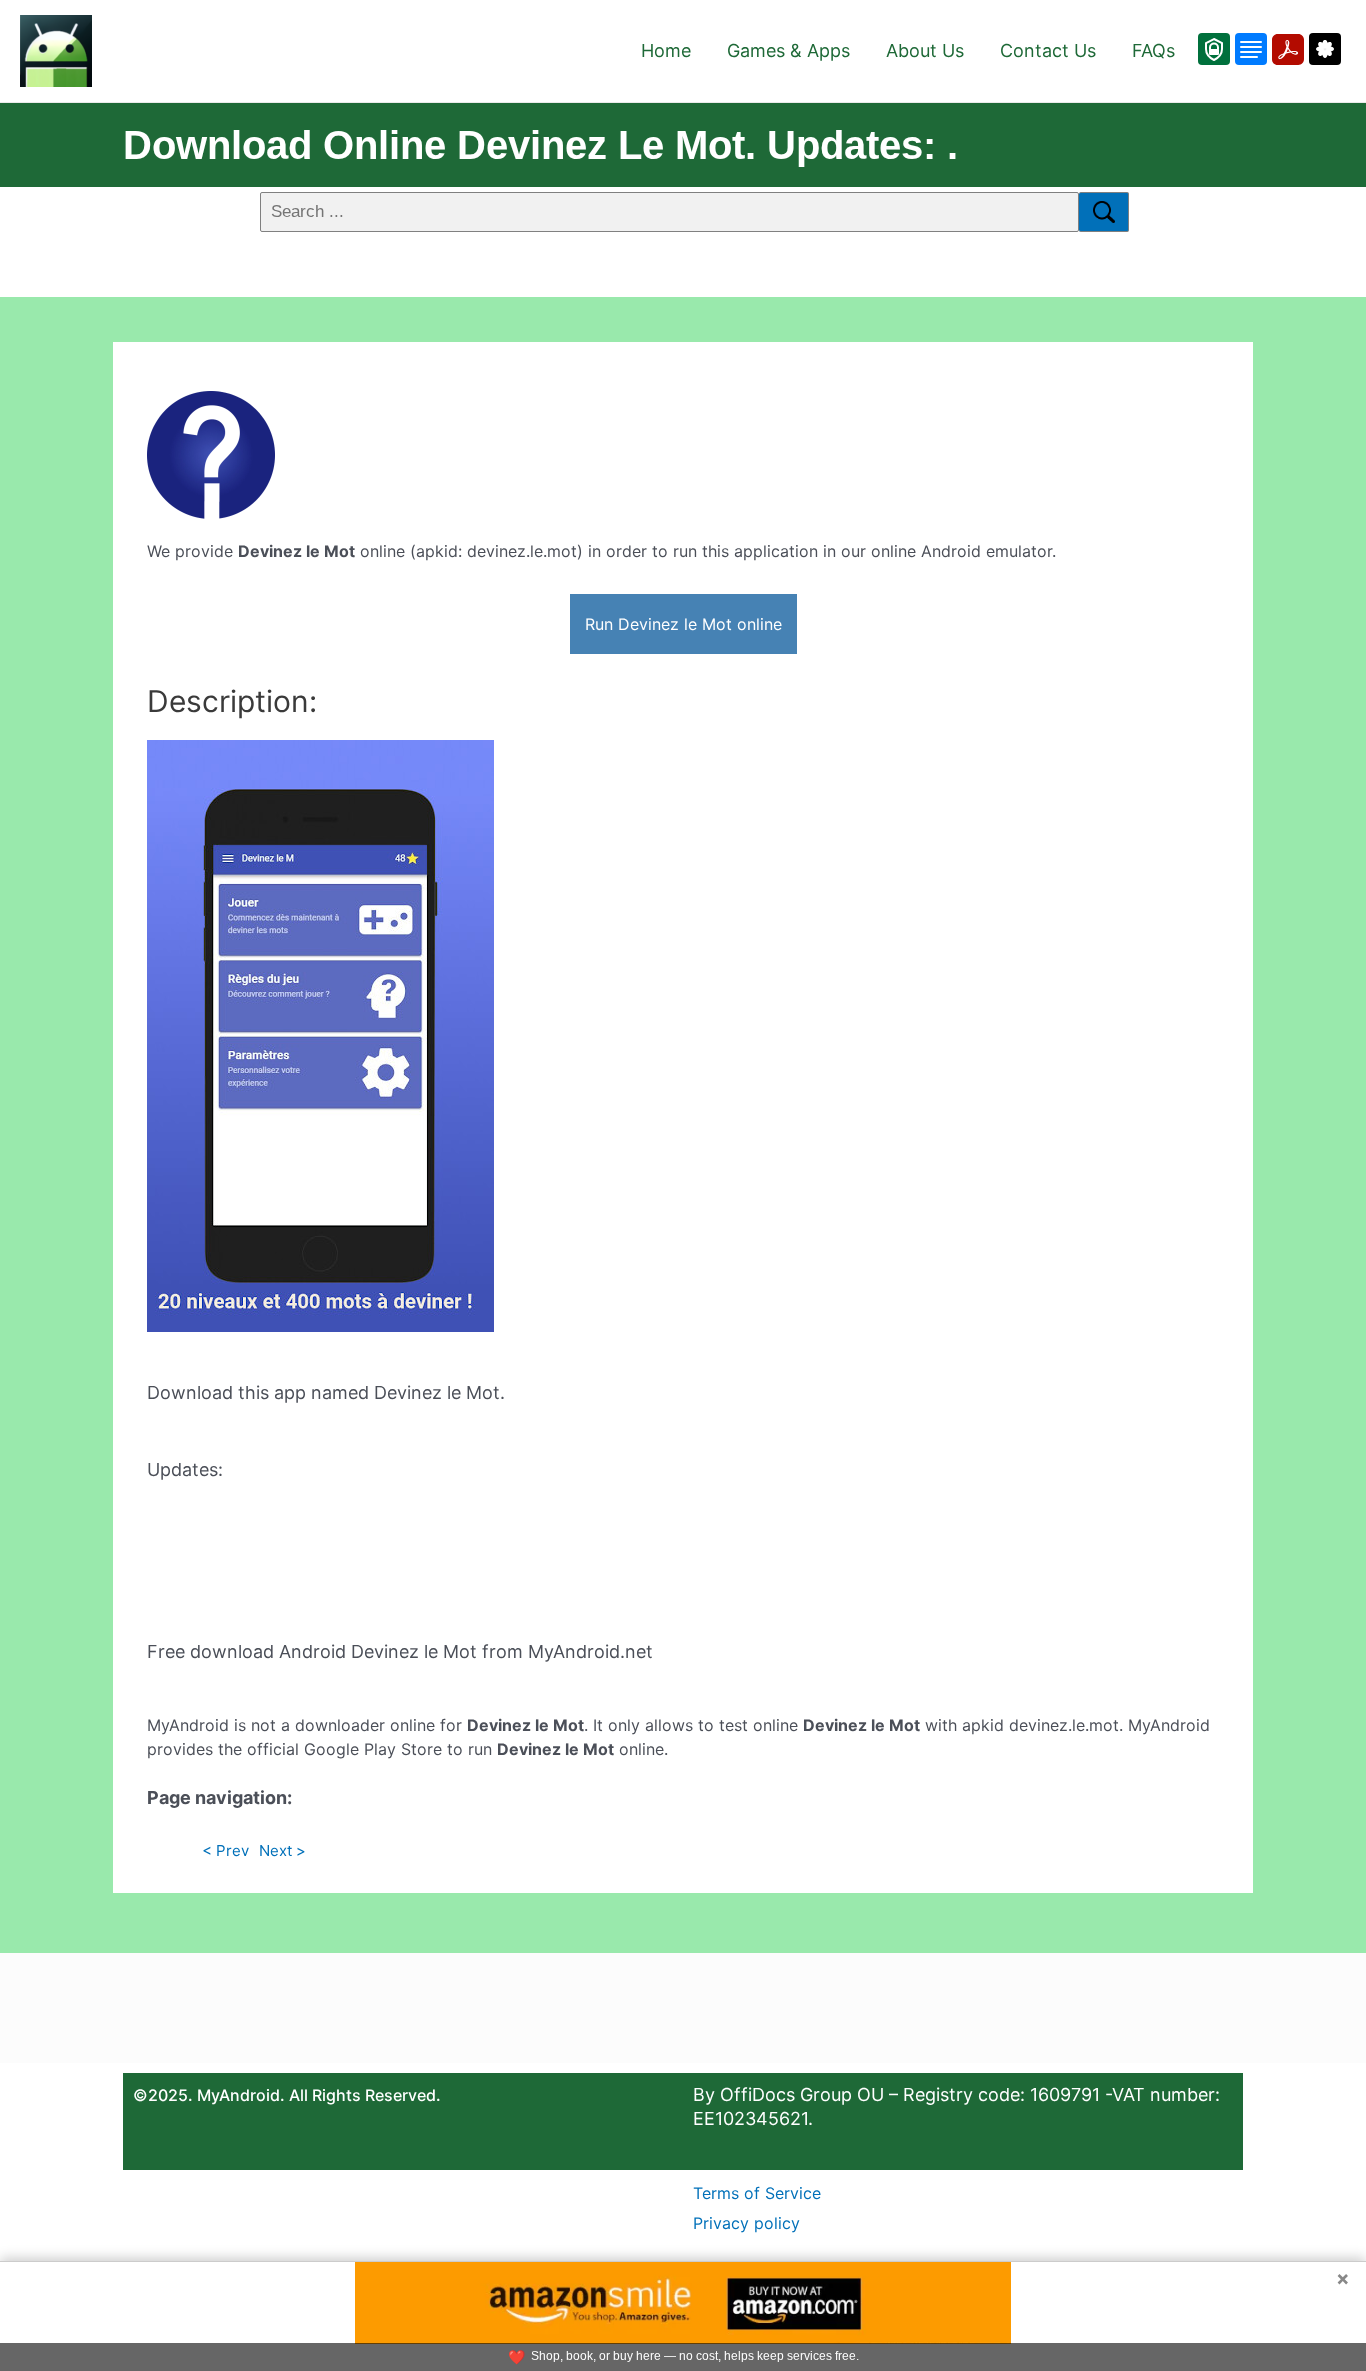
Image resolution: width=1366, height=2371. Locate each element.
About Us (925, 50)
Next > (282, 1850)
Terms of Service (757, 2193)
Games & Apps (788, 50)
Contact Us (1048, 50)
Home (666, 50)
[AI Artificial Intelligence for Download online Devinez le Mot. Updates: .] (1322, 49)
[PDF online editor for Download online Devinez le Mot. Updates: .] (1285, 49)
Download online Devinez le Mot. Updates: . (540, 145)
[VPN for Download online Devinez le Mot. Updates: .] (1214, 49)
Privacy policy (746, 2223)
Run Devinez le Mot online (683, 624)
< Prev (225, 1850)
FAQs (1153, 50)
